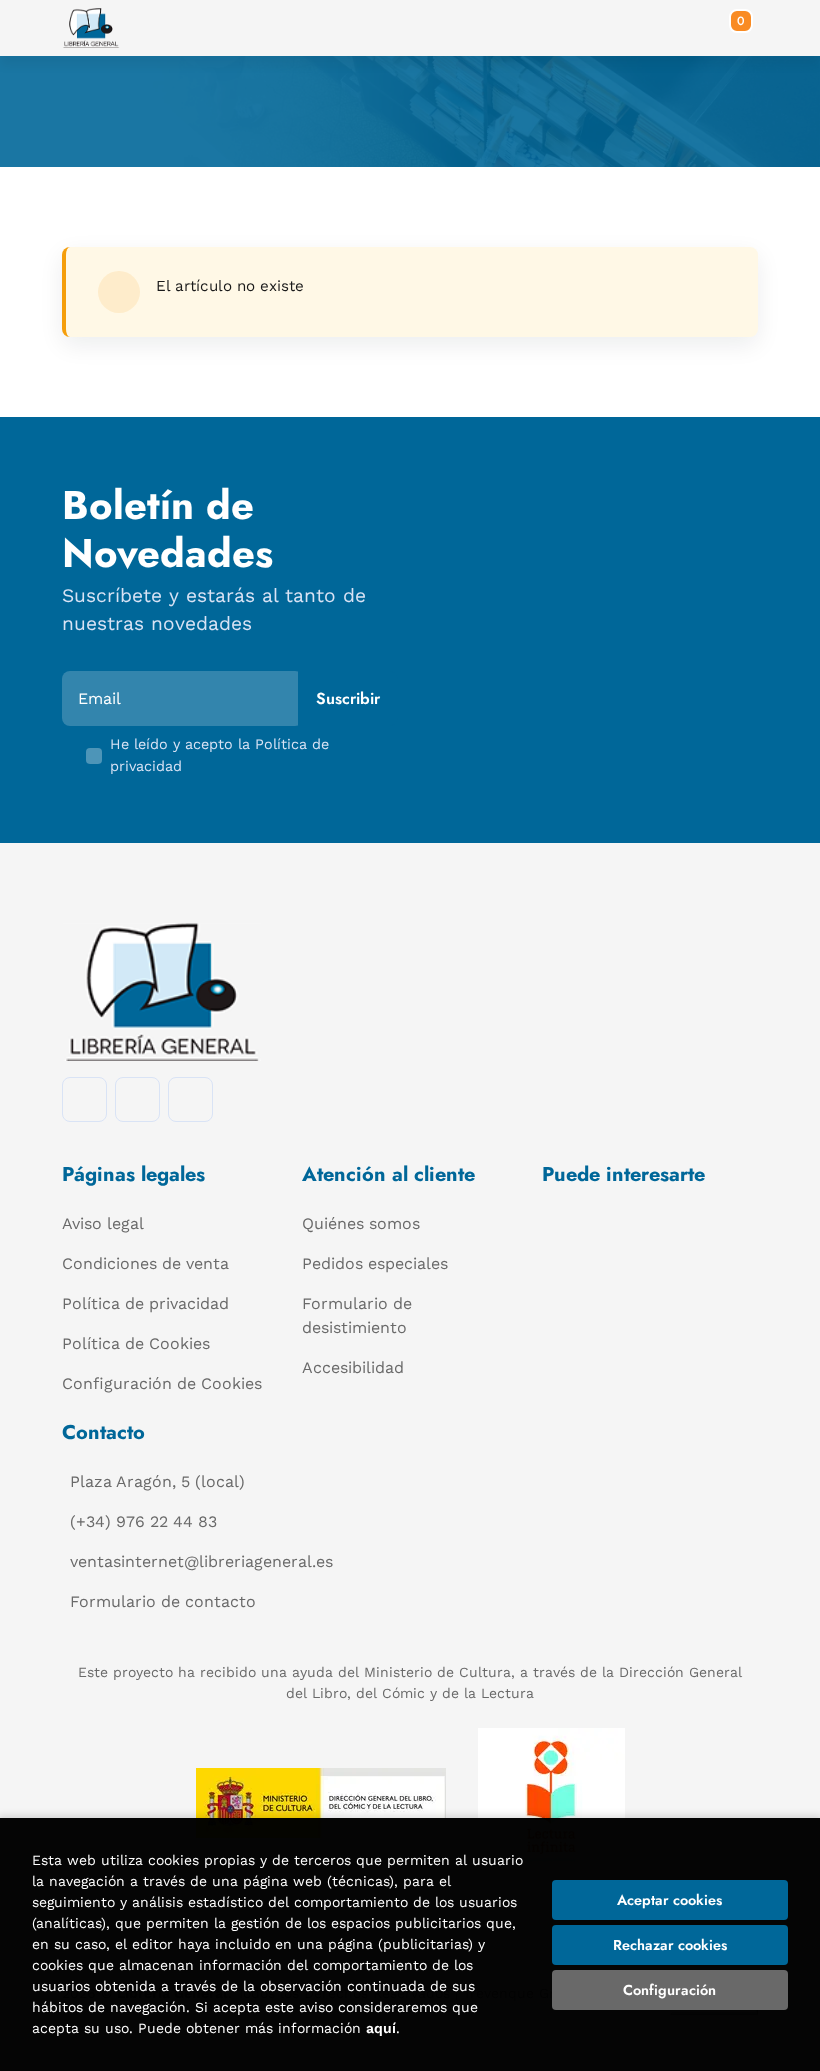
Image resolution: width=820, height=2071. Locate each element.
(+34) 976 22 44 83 (143, 1521)
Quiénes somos (361, 1223)
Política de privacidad (145, 1303)
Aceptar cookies (669, 1900)
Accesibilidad (353, 1367)
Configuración (669, 1990)
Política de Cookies (136, 1343)
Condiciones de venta (145, 1263)
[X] (190, 1099)
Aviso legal (103, 1223)
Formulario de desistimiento (357, 1315)
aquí (381, 2028)
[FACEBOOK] (84, 1099)
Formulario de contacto (163, 1601)
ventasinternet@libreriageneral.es (201, 1561)
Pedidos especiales (375, 1263)
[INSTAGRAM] (137, 1099)
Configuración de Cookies (162, 1383)
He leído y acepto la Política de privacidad (219, 755)
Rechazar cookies (670, 1945)
